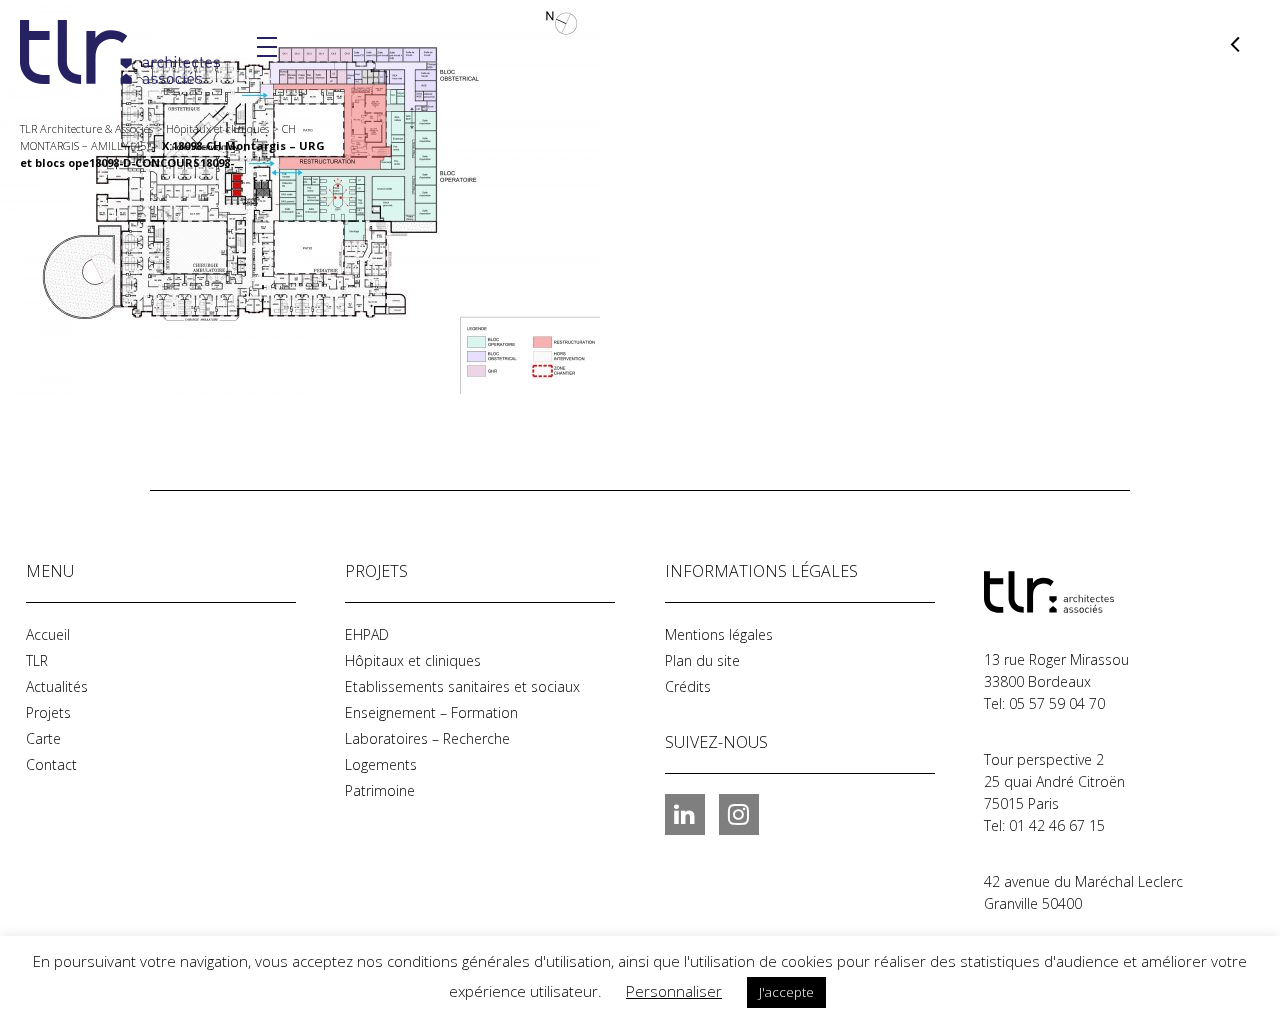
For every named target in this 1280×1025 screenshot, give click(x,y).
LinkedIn (685, 814)
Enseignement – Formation (431, 712)
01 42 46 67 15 (1057, 825)
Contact (51, 764)
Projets (48, 712)
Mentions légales (719, 634)
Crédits (688, 686)
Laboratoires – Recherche (427, 738)
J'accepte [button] (786, 992)
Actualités (57, 686)
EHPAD (367, 634)
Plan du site (702, 660)
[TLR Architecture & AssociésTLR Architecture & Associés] (1084, 592)
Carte (43, 738)
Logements (381, 764)
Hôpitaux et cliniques (413, 660)
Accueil (48, 634)
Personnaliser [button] (674, 991)
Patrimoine (380, 790)
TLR (37, 660)
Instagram (739, 814)
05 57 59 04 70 (1057, 703)
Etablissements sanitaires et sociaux (462, 686)
